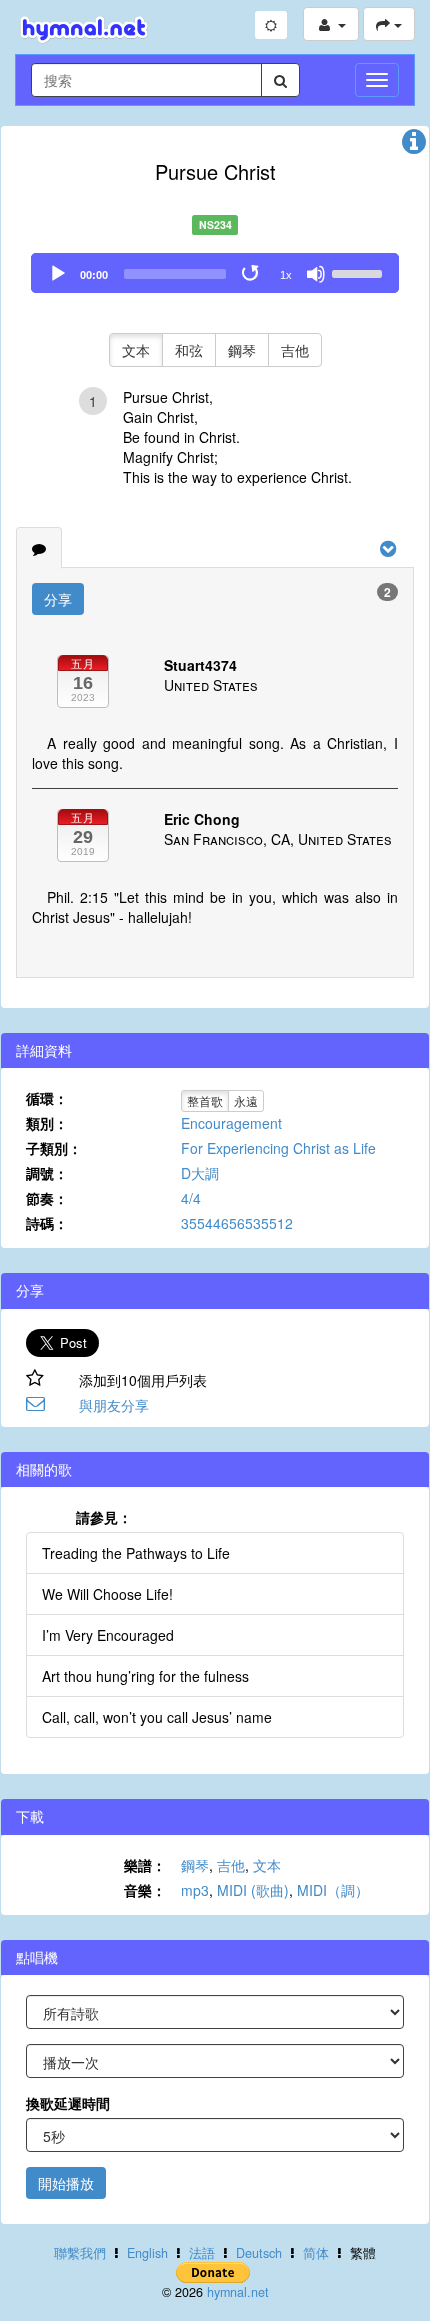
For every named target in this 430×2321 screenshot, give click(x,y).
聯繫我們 (80, 2253)
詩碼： (47, 1223)
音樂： (145, 1890)
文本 (136, 350)
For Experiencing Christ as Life (278, 1148)
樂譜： (145, 1865)
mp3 (195, 1890)
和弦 (189, 350)
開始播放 (66, 2183)
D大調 (200, 1173)
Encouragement (231, 1123)
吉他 (295, 350)
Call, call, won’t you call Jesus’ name (157, 1717)
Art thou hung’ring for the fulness (145, 1676)
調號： (47, 1173)
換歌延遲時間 (68, 2103)
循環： (47, 1098)
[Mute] (316, 274)
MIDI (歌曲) (253, 1890)
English (147, 2253)
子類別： (54, 1148)
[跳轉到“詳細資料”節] (414, 146)
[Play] (58, 274)
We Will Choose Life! (107, 1594)
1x (286, 275)
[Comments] (39, 548)
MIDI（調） (333, 1890)
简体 (316, 2253)
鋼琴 (242, 350)
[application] (215, 273)
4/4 (191, 1198)
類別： (47, 1123)
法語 (202, 2253)
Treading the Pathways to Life (136, 1553)
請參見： (104, 1517)
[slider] (360, 272)
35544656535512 (237, 1223)
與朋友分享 (114, 1405)
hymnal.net (238, 2292)
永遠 (246, 1100)
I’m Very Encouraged (108, 1635)
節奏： (47, 1198)
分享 (58, 599)
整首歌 (205, 1100)
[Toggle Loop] (252, 274)
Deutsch (259, 2253)
